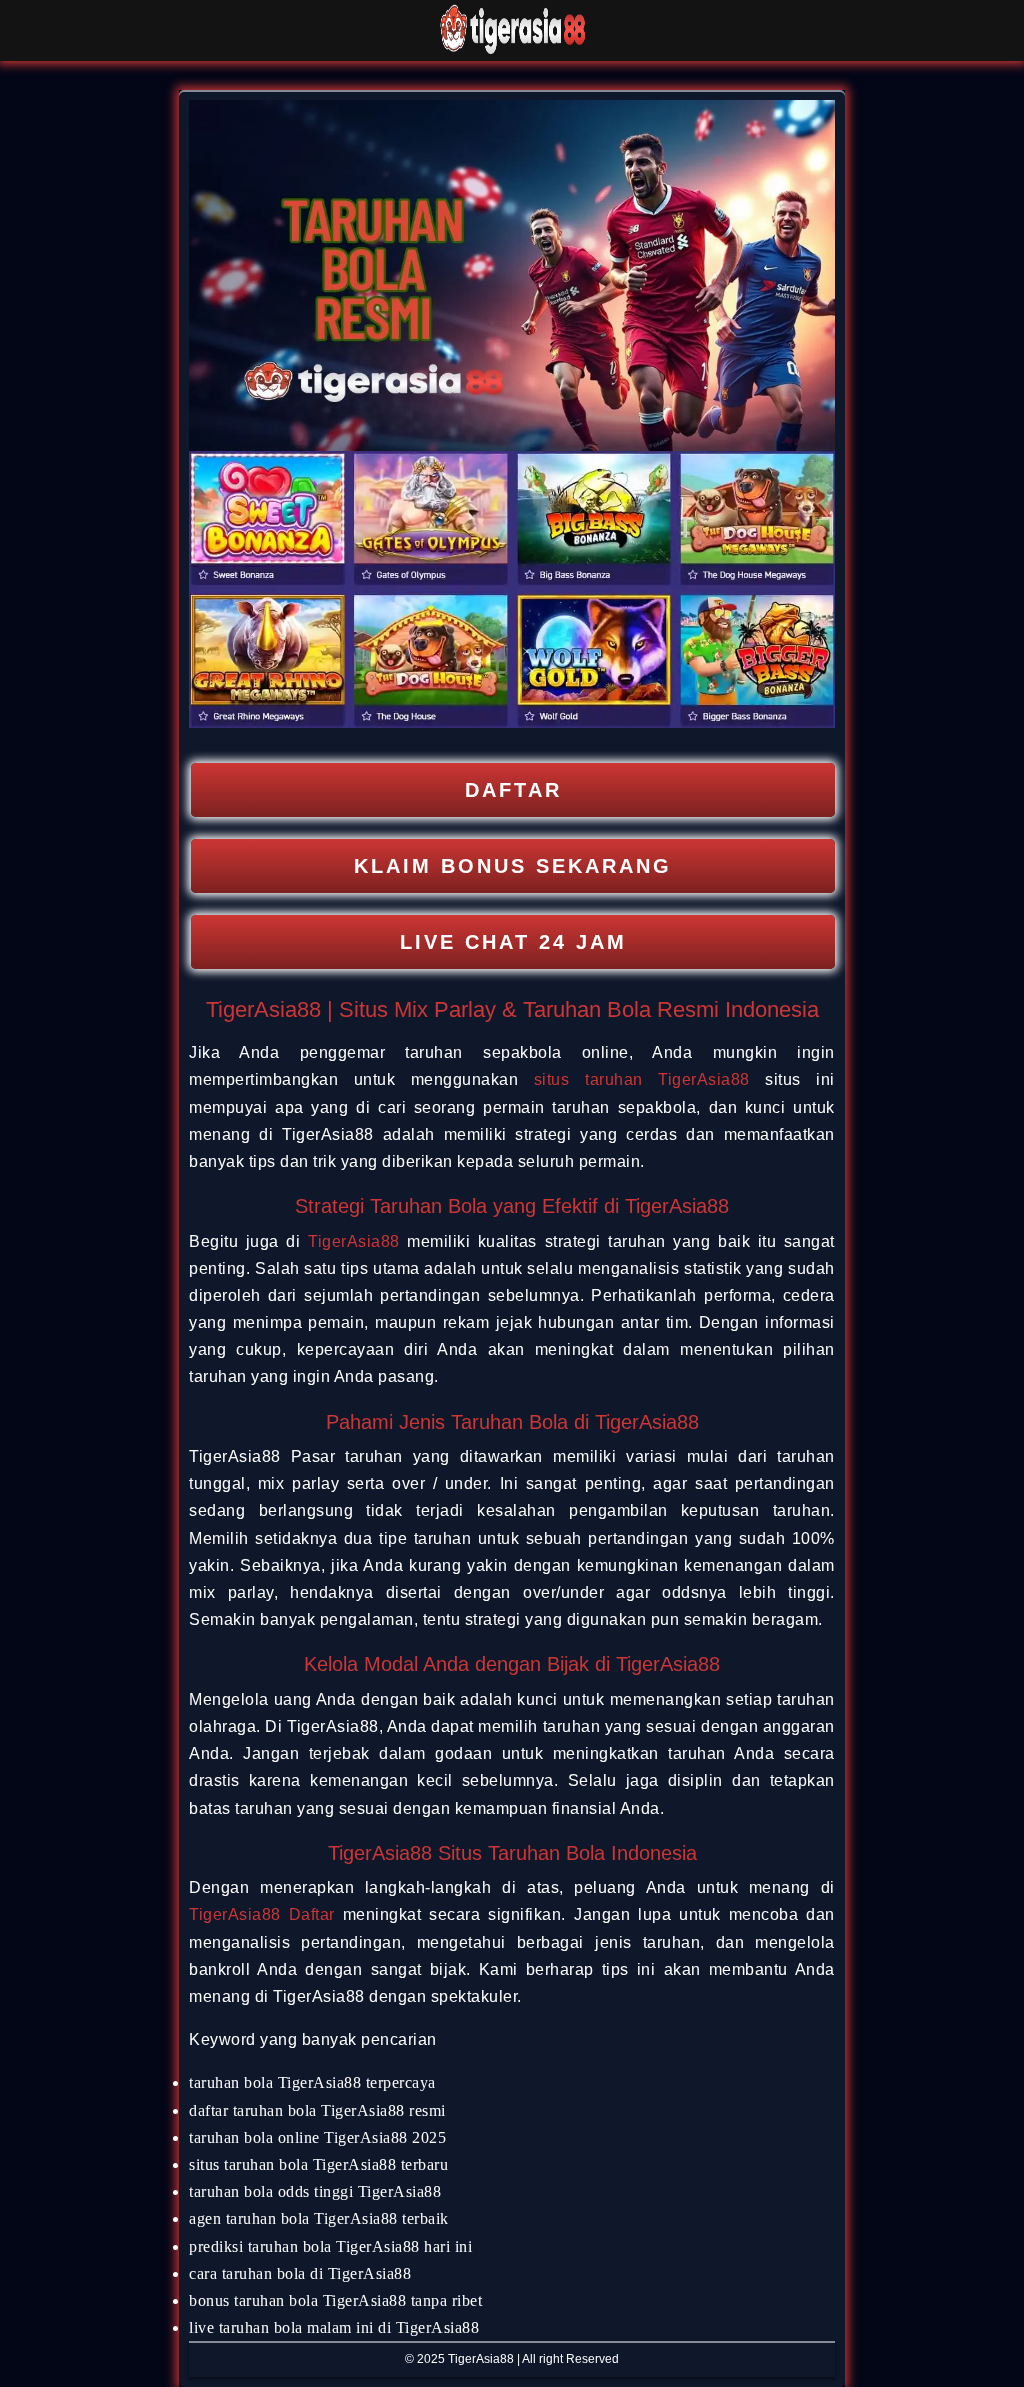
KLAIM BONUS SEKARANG (513, 866)
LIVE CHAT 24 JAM (513, 942)
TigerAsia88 (354, 1241)
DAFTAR (513, 790)
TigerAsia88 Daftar (262, 1914)
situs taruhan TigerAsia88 (642, 1079)
